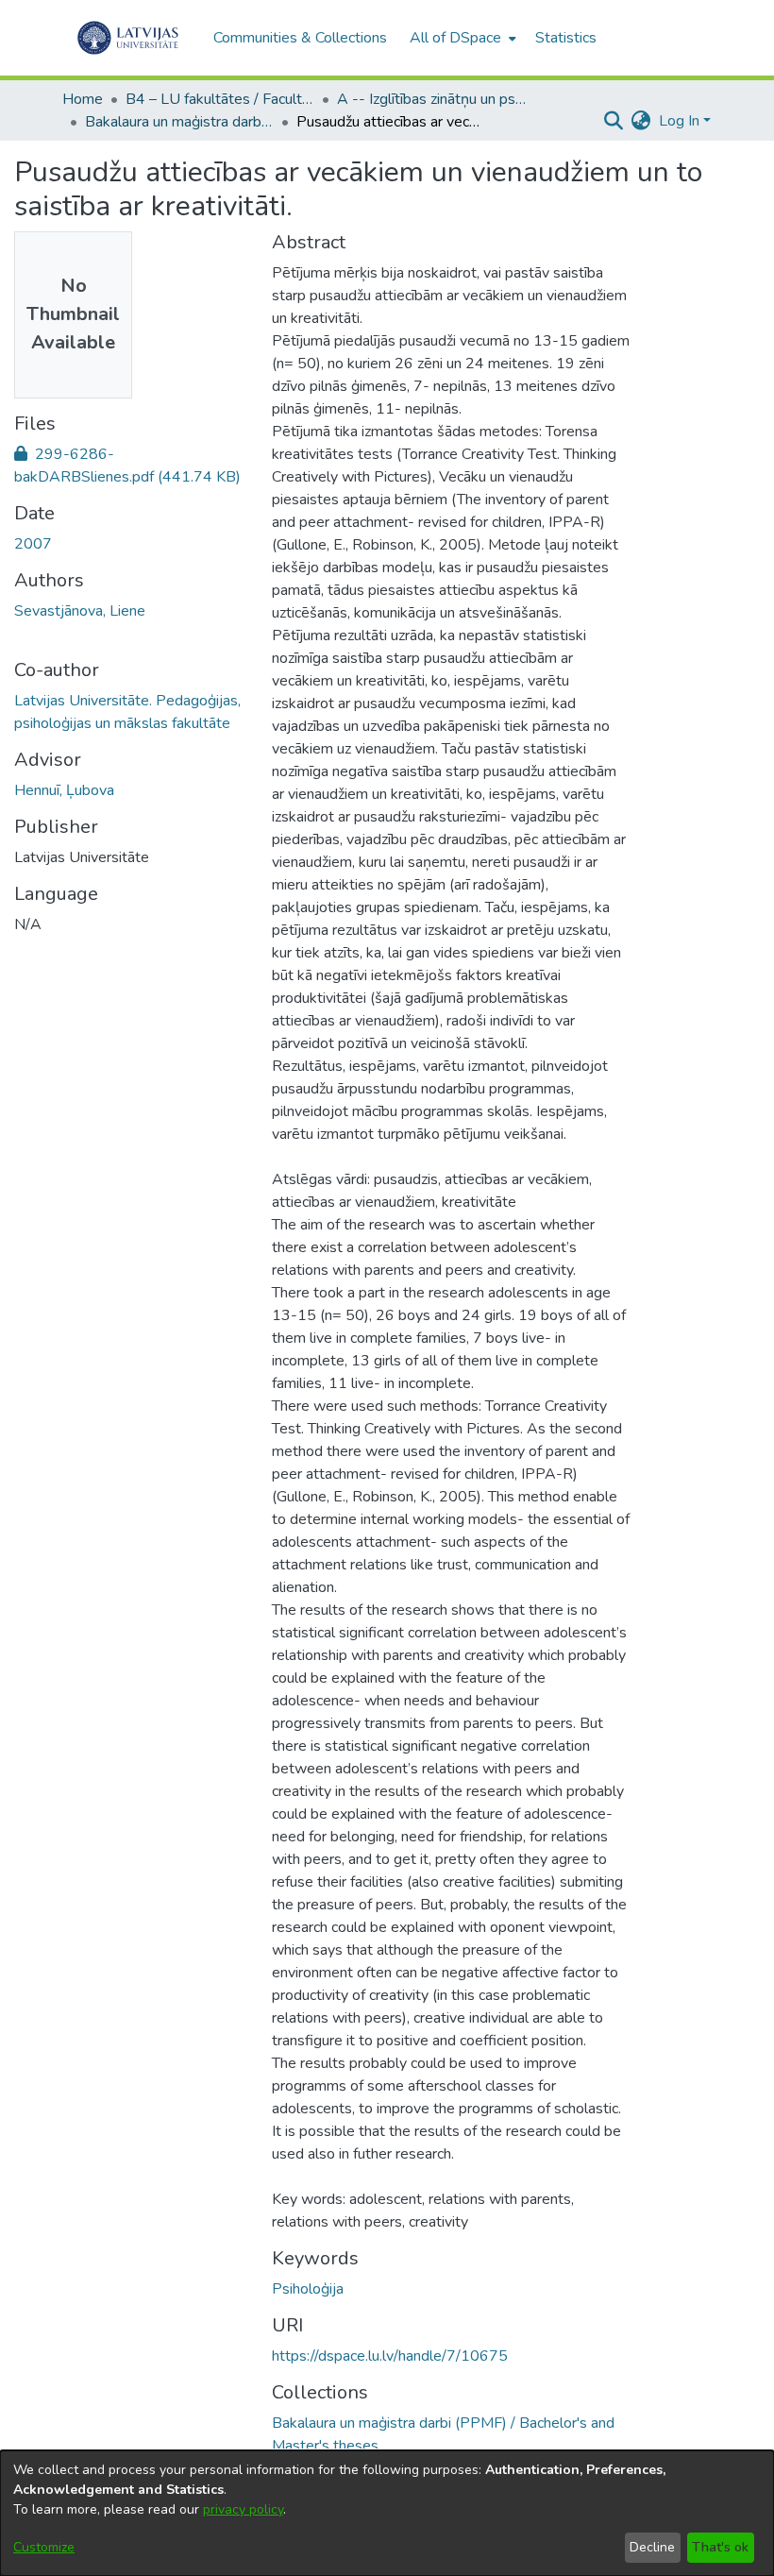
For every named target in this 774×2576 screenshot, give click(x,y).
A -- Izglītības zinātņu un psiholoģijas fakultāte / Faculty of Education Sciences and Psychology (431, 99)
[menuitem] (461, 38)
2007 (33, 544)
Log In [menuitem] (679, 121)
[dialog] (387, 2513)
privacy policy (243, 2509)
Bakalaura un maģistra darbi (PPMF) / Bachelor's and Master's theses (179, 122)
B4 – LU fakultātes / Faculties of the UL (220, 99)
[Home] (128, 38)
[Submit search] (614, 121)
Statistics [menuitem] (566, 38)
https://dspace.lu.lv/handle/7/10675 (390, 2356)
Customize (44, 2547)
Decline (652, 2547)
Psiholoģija (308, 2289)
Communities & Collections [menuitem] (300, 38)
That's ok (720, 2547)
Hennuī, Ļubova (64, 790)
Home (83, 99)
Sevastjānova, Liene (80, 611)
